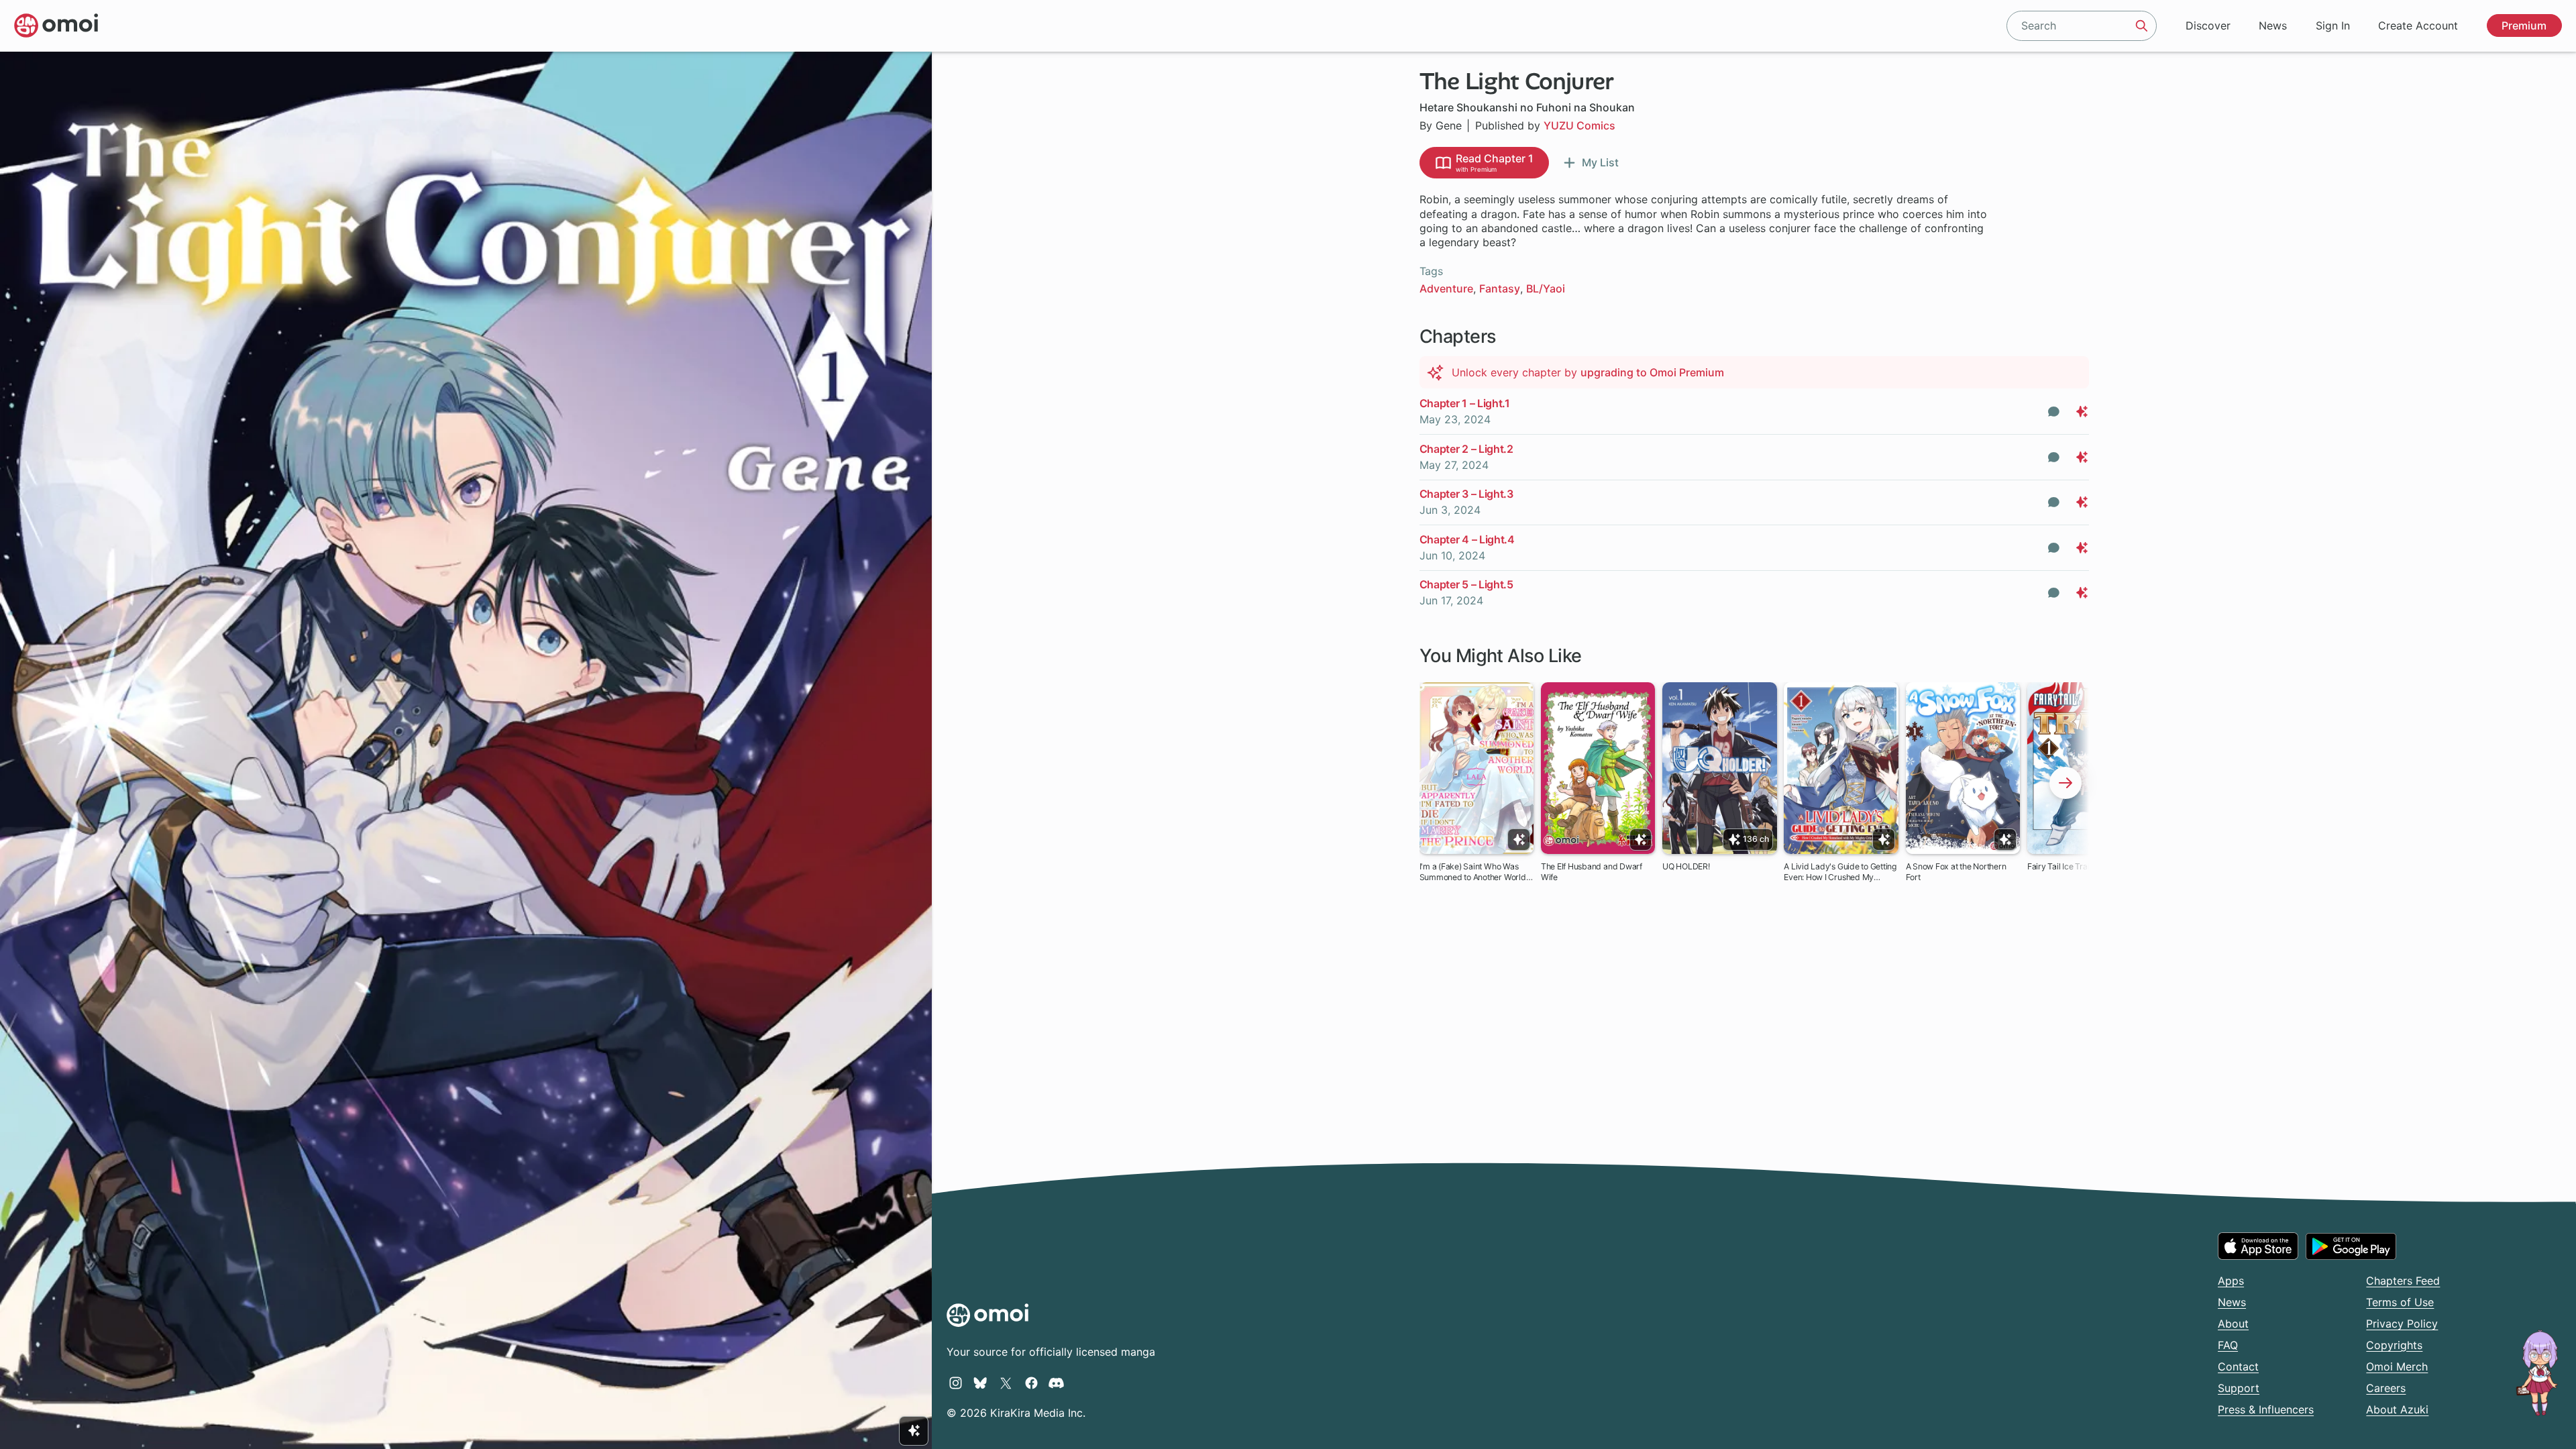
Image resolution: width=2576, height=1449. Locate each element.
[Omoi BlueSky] (980, 1383)
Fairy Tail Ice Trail (2059, 866)
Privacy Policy (2402, 1324)
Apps (2231, 1281)
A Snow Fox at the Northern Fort (1956, 872)
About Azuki (2397, 1409)
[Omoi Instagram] (956, 1383)
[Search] (2142, 25)
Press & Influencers (2266, 1409)
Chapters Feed (2403, 1281)
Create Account (2418, 25)
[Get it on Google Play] (2351, 1246)
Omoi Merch (2397, 1366)
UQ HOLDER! (1686, 866)
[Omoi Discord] (1056, 1383)
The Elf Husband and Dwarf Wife (1592, 872)
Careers (2386, 1388)
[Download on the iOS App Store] (2258, 1246)
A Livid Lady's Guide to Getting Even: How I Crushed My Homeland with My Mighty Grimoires (1840, 872)
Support (2239, 1388)
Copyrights (2394, 1345)
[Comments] (2054, 412)
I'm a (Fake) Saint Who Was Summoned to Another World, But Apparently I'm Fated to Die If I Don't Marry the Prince (1477, 872)
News (2273, 25)
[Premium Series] (914, 1431)
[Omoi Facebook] (1031, 1383)
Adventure (1446, 288)
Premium (2524, 25)
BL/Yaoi (1546, 288)
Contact (2238, 1366)
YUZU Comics (1579, 125)
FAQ (2228, 1345)
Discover (2208, 25)
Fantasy (1500, 288)
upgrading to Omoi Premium (1652, 372)
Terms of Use (2400, 1302)
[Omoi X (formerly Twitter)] (1006, 1383)
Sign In (2333, 25)
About (2233, 1324)
